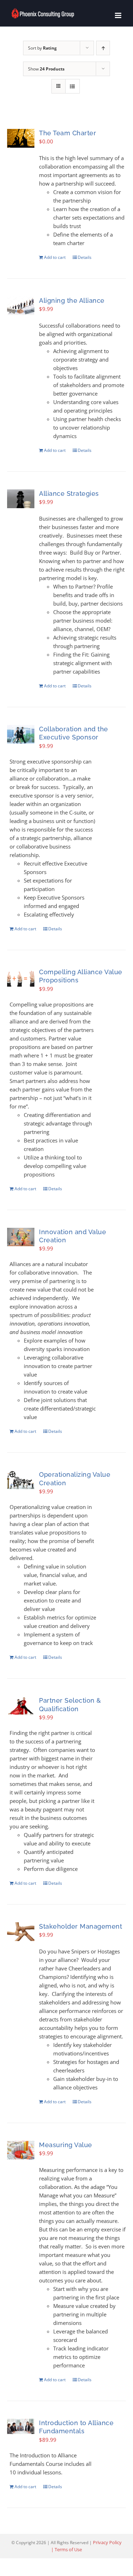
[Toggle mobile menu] (119, 15)
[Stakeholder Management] (21, 1932)
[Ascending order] (103, 48)
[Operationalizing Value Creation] (21, 1480)
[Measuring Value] (21, 2150)
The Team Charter (68, 133)
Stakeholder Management (81, 1926)
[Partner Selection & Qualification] (21, 1706)
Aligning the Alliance (72, 300)
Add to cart (55, 257)
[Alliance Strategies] (21, 499)
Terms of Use (68, 2549)
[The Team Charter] (21, 138)
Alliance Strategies (69, 493)
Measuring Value (66, 2145)
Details (85, 257)
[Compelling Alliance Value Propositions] (21, 977)
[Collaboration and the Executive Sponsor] (21, 734)
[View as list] (73, 86)
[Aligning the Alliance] (21, 306)
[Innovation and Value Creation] (21, 1237)
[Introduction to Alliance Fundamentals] (21, 2426)
